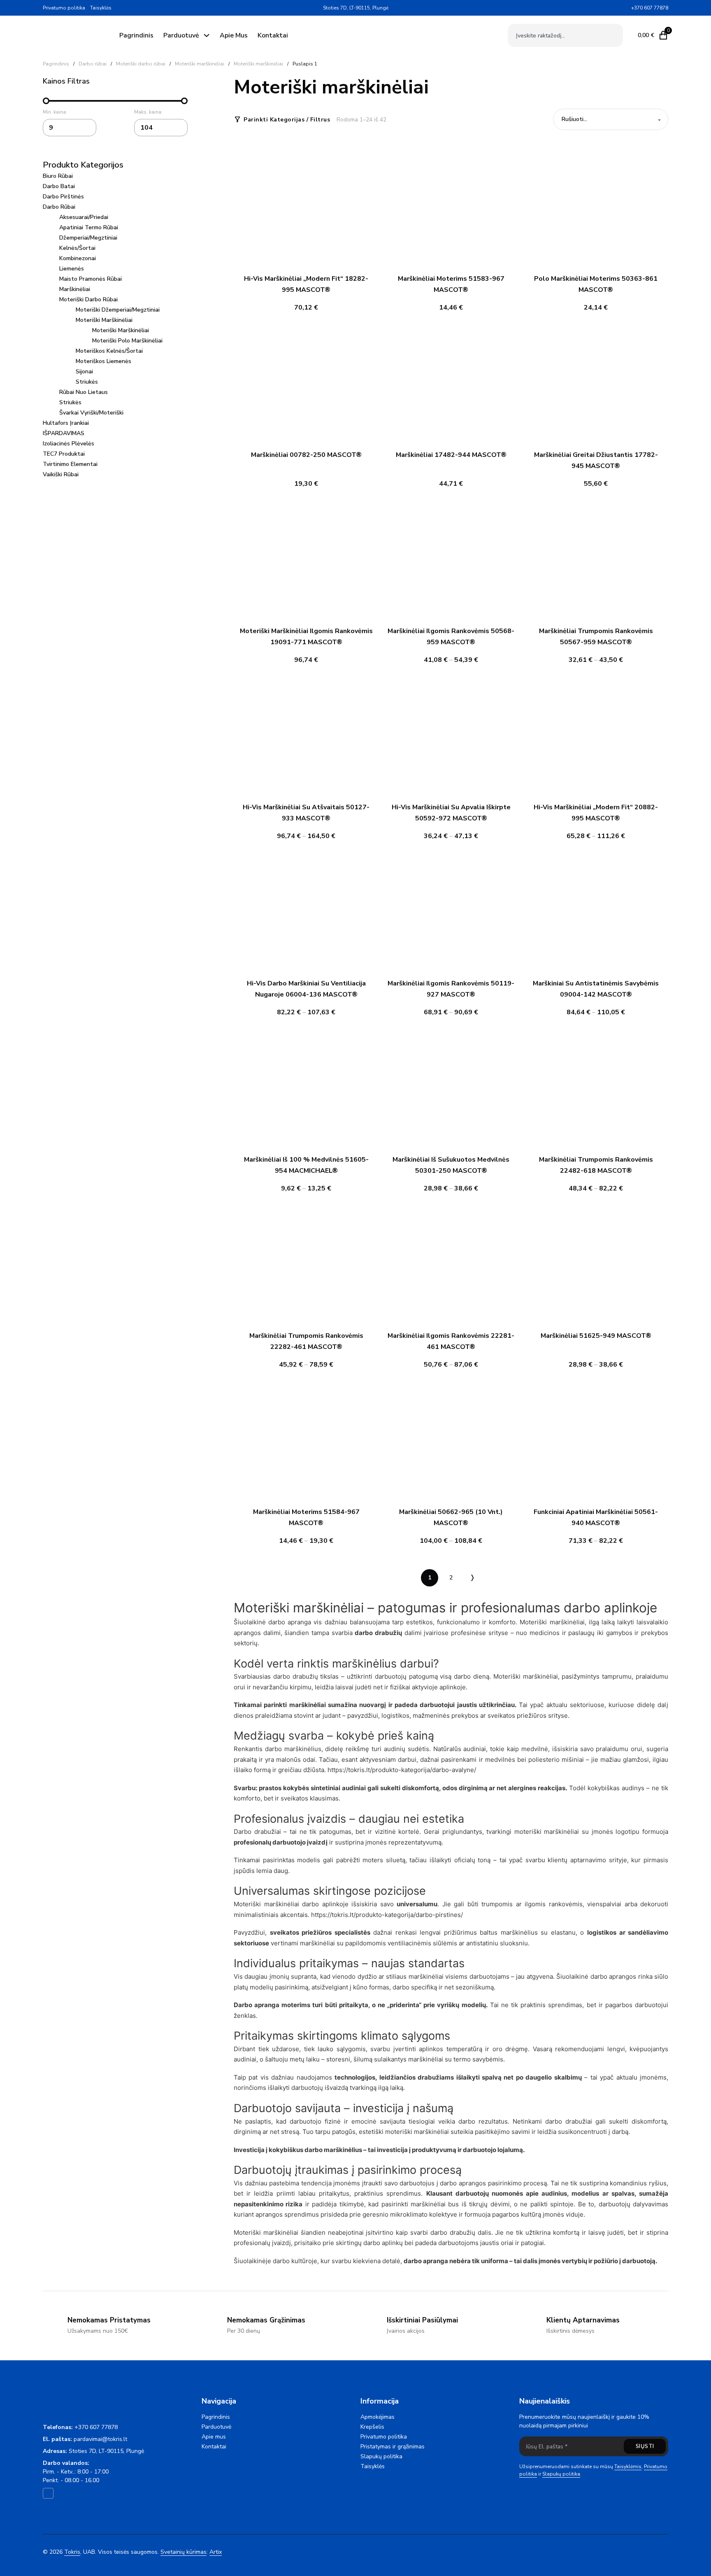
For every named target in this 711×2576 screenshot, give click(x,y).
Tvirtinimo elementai (70, 464)
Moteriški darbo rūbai (141, 64)
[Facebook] (624, 8)
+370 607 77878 (96, 2427)
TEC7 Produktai (64, 454)
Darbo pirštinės (63, 197)
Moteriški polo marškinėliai (127, 341)
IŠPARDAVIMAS (64, 433)
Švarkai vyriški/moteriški (91, 413)
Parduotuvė (181, 35)
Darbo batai (59, 186)
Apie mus (234, 35)
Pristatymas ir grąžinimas (393, 2447)
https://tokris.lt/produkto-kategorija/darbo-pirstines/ (387, 1915)
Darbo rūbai (93, 64)
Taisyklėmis (628, 2467)
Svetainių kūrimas (184, 2552)
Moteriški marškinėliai (200, 64)
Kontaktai (273, 35)
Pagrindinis (136, 35)
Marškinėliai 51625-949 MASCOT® (596, 1336)
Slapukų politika (381, 2456)
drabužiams (436, 2077)
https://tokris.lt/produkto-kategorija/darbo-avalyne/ (402, 1770)
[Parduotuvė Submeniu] (207, 35)
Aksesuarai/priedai (84, 217)
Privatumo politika (64, 8)
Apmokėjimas (378, 2417)
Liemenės (72, 269)
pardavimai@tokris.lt (100, 2439)
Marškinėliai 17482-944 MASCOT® (451, 455)
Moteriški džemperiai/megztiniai (118, 310)
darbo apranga (290, 1622)
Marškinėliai (75, 289)
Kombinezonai (78, 258)
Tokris (72, 2552)
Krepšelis (372, 2427)
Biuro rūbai (58, 176)
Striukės (87, 382)
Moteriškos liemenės (103, 361)
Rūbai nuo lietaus (84, 392)
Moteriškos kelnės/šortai (109, 351)
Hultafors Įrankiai (66, 423)
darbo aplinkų (383, 2243)
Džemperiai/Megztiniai (88, 238)
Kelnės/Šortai (77, 248)
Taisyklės (101, 8)
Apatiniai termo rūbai (89, 227)
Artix (216, 2552)
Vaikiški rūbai (61, 474)
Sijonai (84, 371)
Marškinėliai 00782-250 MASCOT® (306, 455)
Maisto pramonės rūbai (91, 279)
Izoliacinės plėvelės (69, 444)
